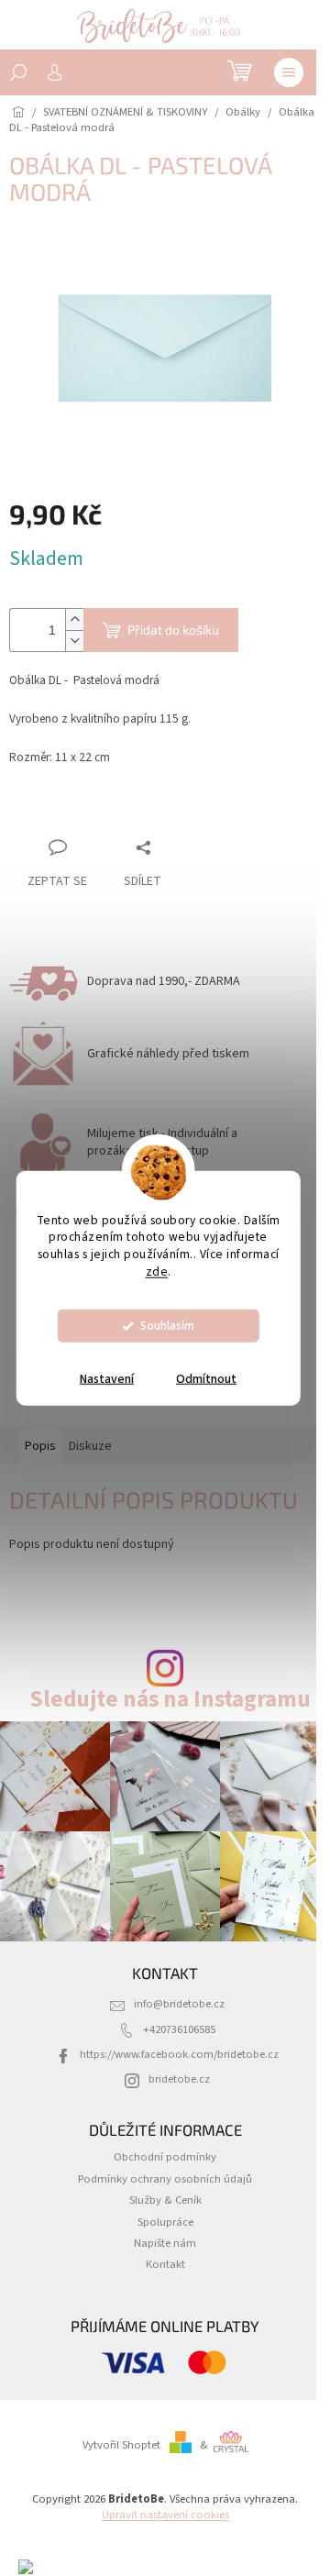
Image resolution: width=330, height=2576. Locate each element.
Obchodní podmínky (165, 2157)
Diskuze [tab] (90, 1446)
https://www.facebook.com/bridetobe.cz (179, 2054)
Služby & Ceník (165, 2200)
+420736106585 (179, 2029)
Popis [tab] (40, 1446)
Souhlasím (167, 1326)
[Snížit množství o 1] (74, 641)
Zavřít (106, 812)
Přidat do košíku (173, 630)
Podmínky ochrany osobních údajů (165, 2179)
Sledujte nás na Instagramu (170, 1700)
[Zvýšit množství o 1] (74, 619)
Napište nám (165, 2243)
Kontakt (165, 2264)
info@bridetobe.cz (179, 2004)
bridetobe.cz (179, 2079)
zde (157, 1271)
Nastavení (107, 1379)
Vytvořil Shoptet (121, 2445)
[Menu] (289, 72)
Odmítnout (206, 1379)
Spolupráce (165, 2222)
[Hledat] (18, 72)
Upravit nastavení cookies (165, 2515)
